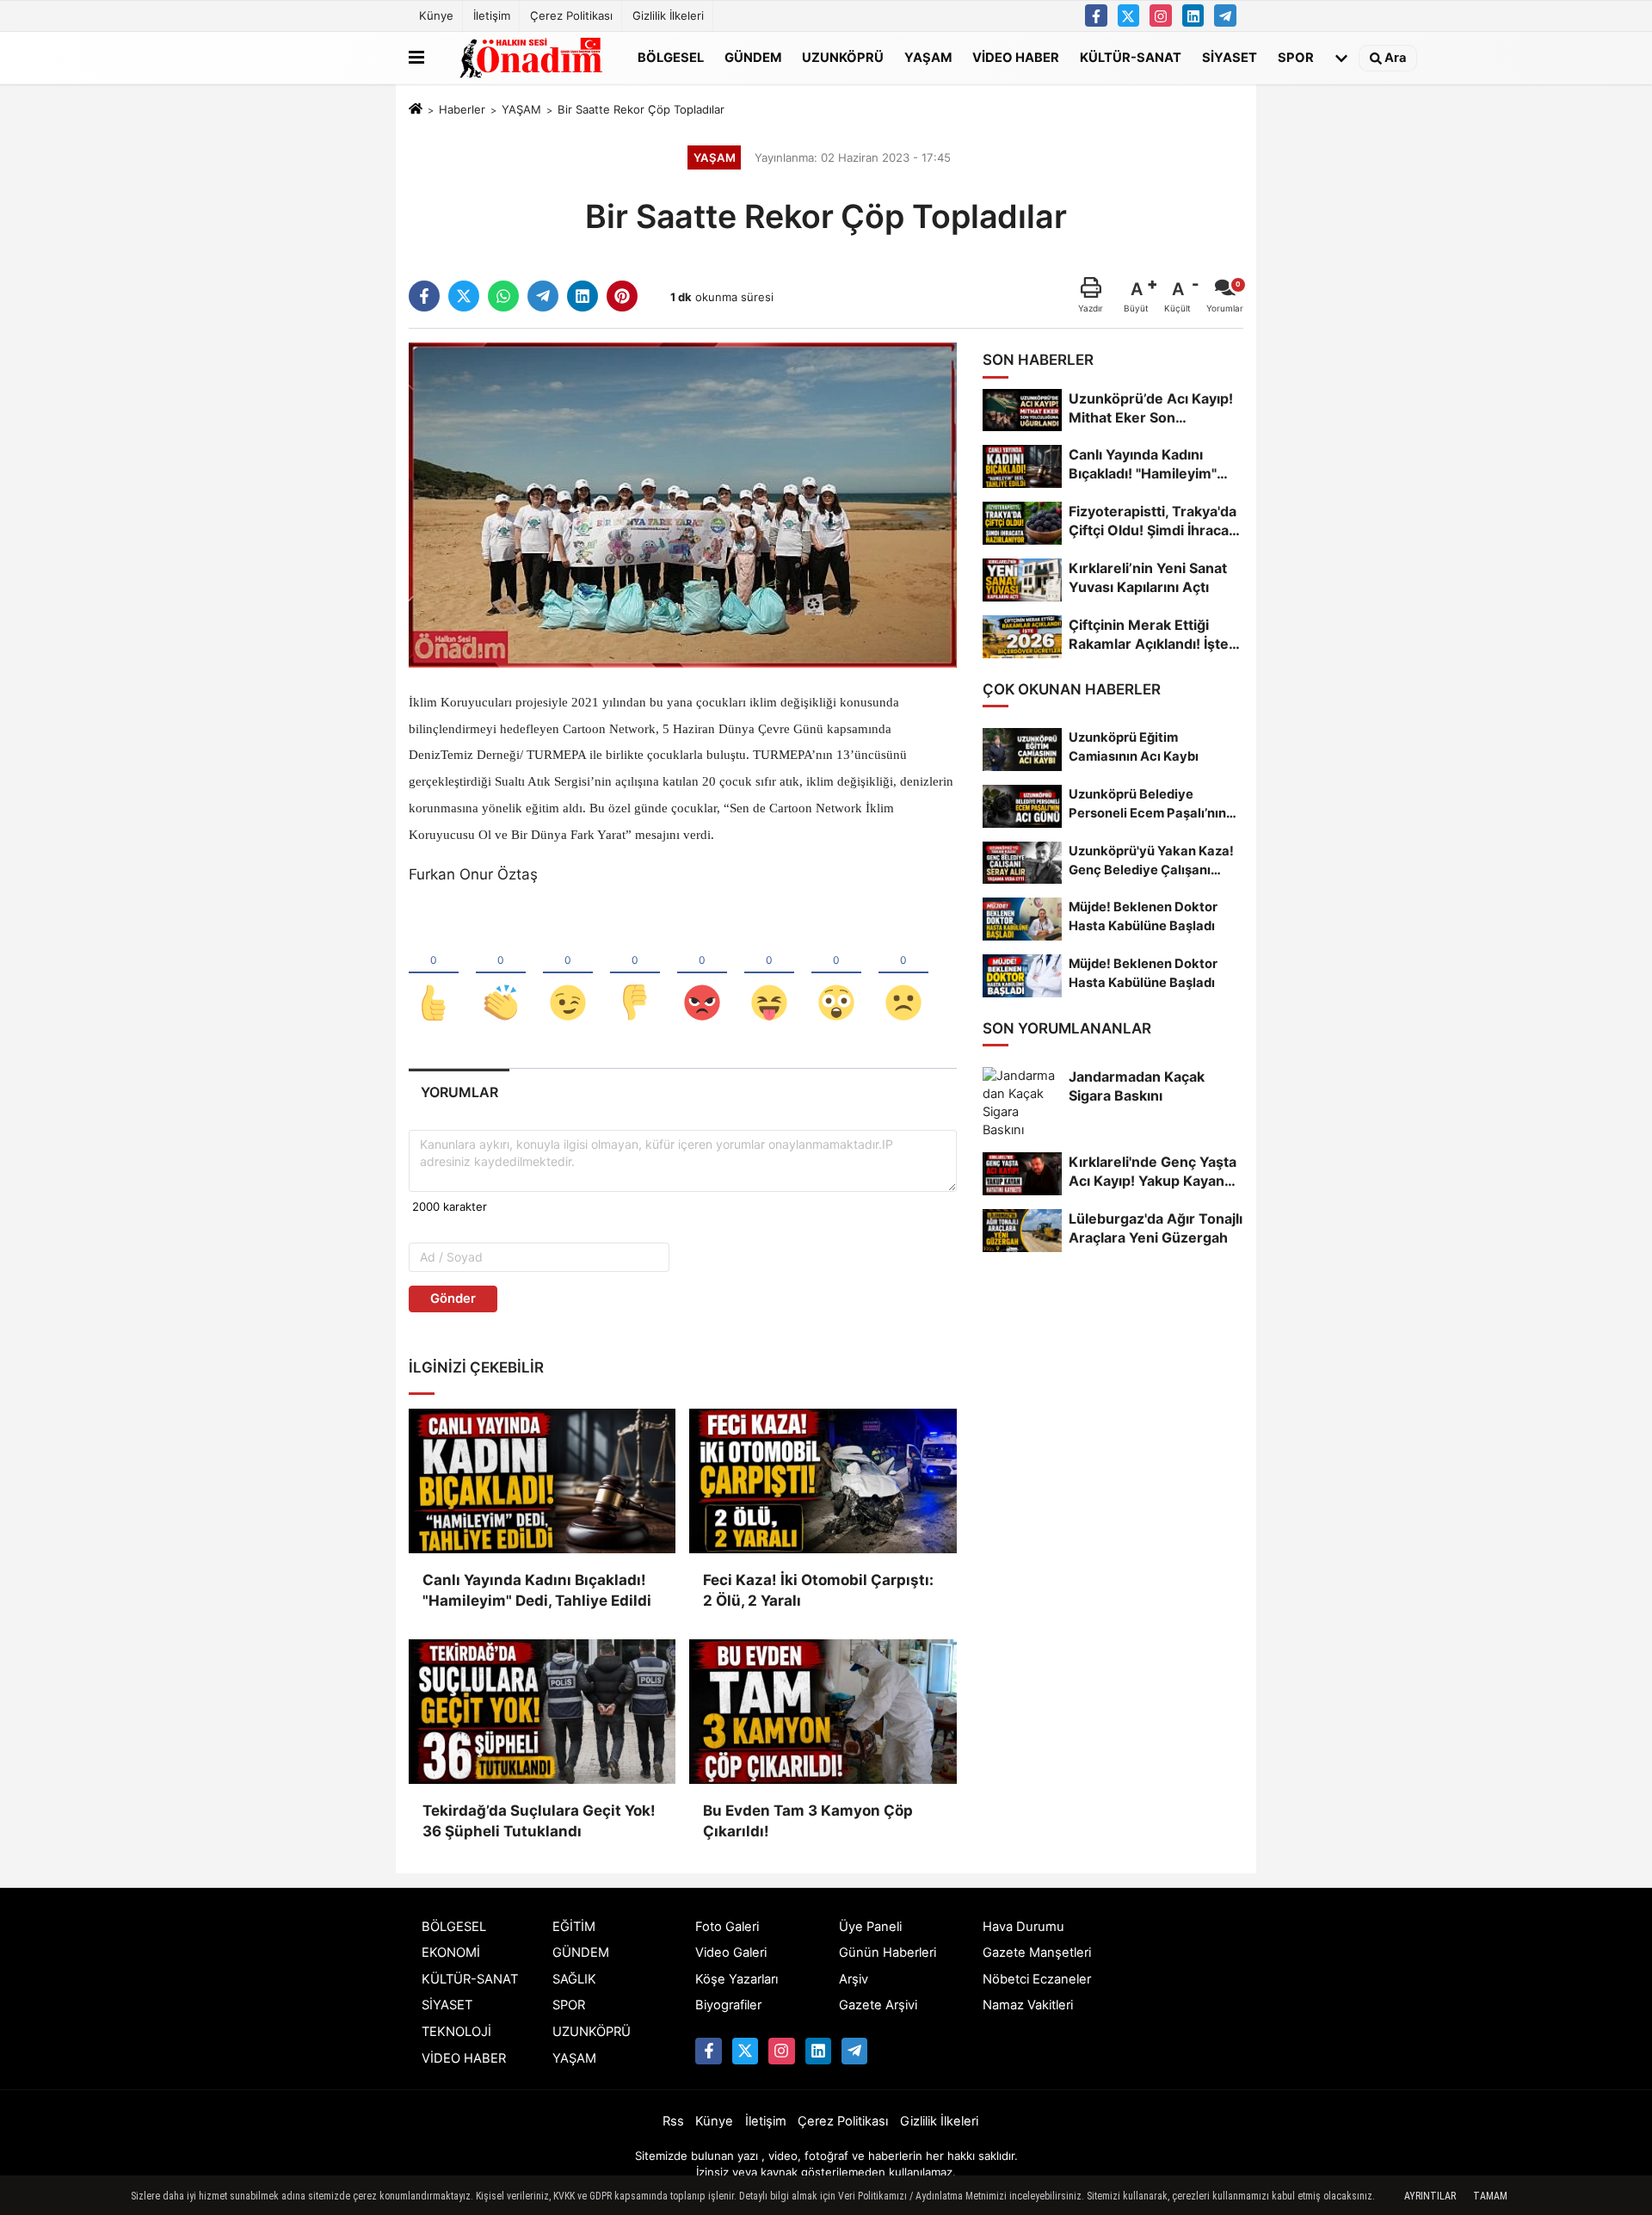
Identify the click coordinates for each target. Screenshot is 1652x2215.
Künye (436, 15)
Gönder (453, 1299)
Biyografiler (728, 2005)
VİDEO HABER (1016, 57)
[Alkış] (501, 974)
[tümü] (1341, 58)
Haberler (462, 109)
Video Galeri (731, 1953)
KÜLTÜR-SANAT (1131, 57)
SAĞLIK (574, 1979)
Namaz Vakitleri (1028, 2005)
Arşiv (854, 1979)
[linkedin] (583, 296)
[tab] (459, 1092)
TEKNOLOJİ (456, 2032)
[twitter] (464, 296)
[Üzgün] (903, 974)
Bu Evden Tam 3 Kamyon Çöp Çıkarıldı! (808, 1821)
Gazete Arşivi (878, 2005)
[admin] (1225, 15)
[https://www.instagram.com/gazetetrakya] (1161, 15)
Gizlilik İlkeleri (668, 15)
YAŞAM (928, 57)
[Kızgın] (702, 974)
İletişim (492, 15)
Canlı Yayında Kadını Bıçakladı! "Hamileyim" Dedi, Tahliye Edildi (537, 1590)
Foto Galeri (727, 1927)
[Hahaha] (769, 974)
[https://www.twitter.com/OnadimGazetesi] (1129, 15)
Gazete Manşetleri (1037, 1953)
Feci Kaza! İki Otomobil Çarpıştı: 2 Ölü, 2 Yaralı (818, 1590)
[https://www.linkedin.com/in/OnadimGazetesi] (1193, 15)
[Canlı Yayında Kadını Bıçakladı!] (542, 1481)
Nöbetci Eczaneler (1037, 1979)
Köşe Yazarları (737, 1979)
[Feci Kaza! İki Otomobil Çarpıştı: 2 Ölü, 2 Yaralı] (823, 1481)
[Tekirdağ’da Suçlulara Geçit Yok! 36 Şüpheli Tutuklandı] (542, 1712)
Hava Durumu (1023, 1927)
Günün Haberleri (888, 1953)
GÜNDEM (753, 57)
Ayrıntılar (1430, 2196)
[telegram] (543, 296)
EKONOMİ (451, 1953)
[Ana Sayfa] (416, 110)
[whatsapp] (503, 296)
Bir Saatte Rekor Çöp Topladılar (641, 109)
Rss (673, 2121)
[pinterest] (622, 296)
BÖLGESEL (671, 57)
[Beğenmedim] (635, 974)
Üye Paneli (870, 1927)
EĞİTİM (574, 1927)
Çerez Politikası (571, 15)
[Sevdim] (568, 974)
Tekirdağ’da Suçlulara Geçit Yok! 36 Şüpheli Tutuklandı (539, 1821)
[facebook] (424, 296)
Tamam (1490, 2196)
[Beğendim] (434, 974)
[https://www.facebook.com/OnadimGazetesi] (1096, 15)
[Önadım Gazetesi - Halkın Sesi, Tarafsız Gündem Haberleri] (527, 58)
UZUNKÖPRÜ (843, 57)
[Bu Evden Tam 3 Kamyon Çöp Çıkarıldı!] (823, 1712)
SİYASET (1230, 57)
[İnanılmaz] (836, 974)
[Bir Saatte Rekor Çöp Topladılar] (683, 504)
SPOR (1296, 57)
